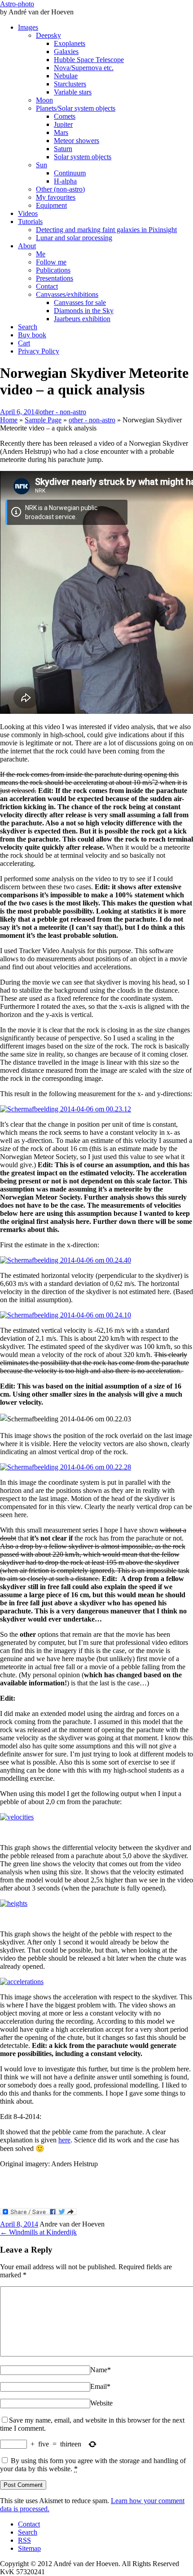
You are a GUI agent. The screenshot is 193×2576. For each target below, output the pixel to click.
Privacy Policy (39, 351)
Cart (24, 343)
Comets (65, 116)
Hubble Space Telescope (89, 60)
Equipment (51, 205)
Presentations (55, 278)
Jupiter (63, 124)
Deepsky (48, 35)
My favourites (56, 197)
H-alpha (65, 181)
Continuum (70, 173)
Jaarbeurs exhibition (82, 319)
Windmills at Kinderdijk (38, 2232)
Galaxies (66, 52)
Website (101, 2403)
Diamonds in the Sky (84, 311)
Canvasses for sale (80, 302)
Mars (61, 132)
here (64, 2140)
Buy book (32, 335)
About (27, 246)
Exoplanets (70, 43)
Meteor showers (77, 141)
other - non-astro (63, 412)
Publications (53, 270)
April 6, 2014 (19, 412)
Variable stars (73, 92)
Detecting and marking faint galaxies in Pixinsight (106, 230)
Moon (44, 100)
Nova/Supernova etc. (84, 68)
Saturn (63, 149)
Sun (42, 165)
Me (41, 254)
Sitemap (29, 2548)
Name (101, 2370)
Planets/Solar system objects (76, 108)
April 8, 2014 (19, 2224)
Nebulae (66, 76)
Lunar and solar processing (74, 238)
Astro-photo (17, 4)
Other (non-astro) (60, 189)
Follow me (51, 262)
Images (28, 27)
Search (28, 327)
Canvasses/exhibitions (67, 294)
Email (100, 2386)
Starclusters (70, 84)
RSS (24, 2540)
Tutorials (30, 222)
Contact (47, 286)
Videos (28, 213)
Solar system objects (83, 157)
